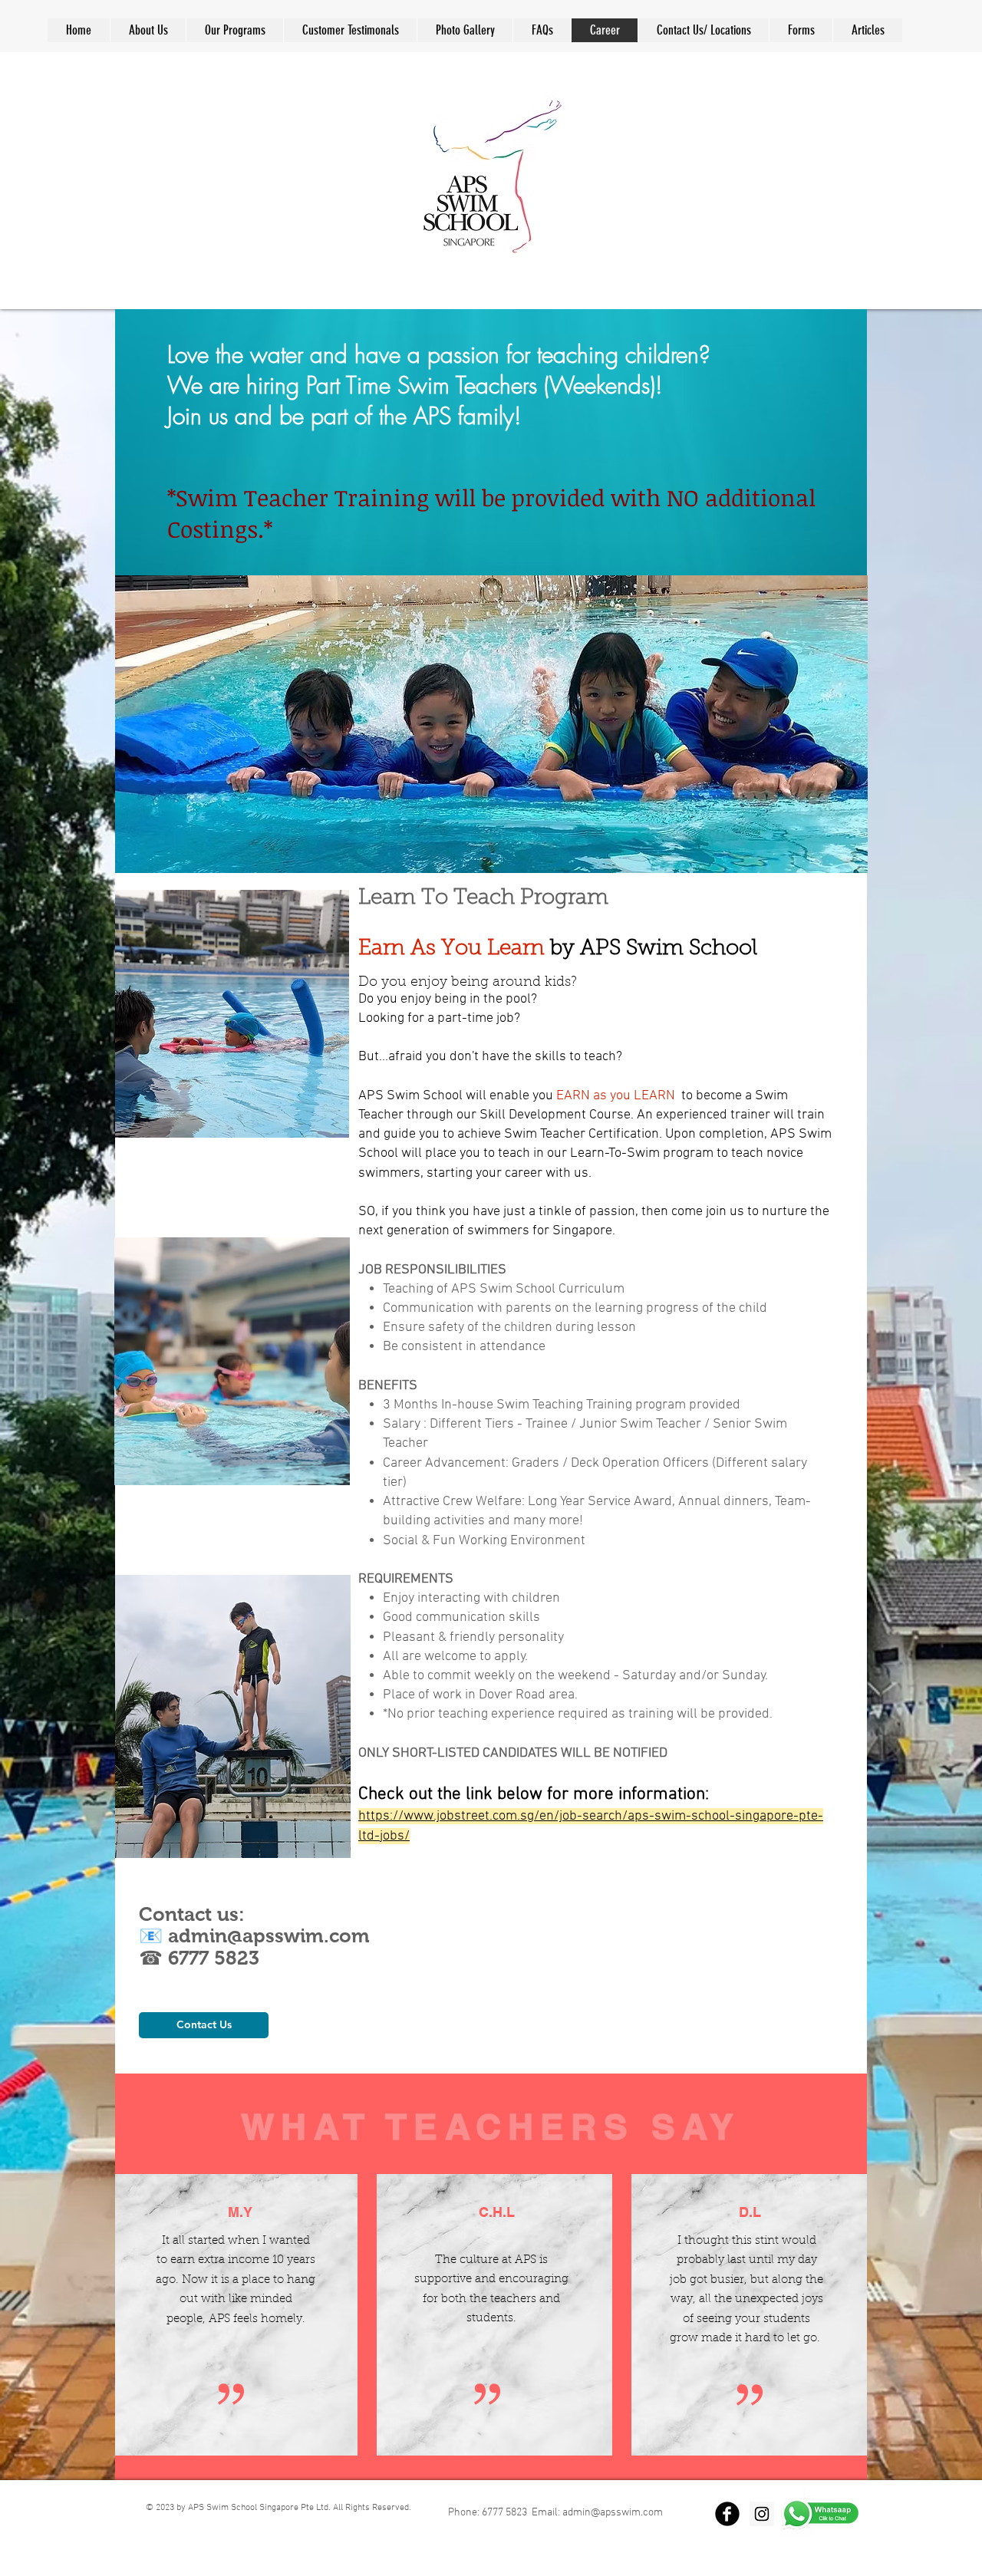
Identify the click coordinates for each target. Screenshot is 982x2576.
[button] (542, 30)
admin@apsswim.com (269, 1935)
